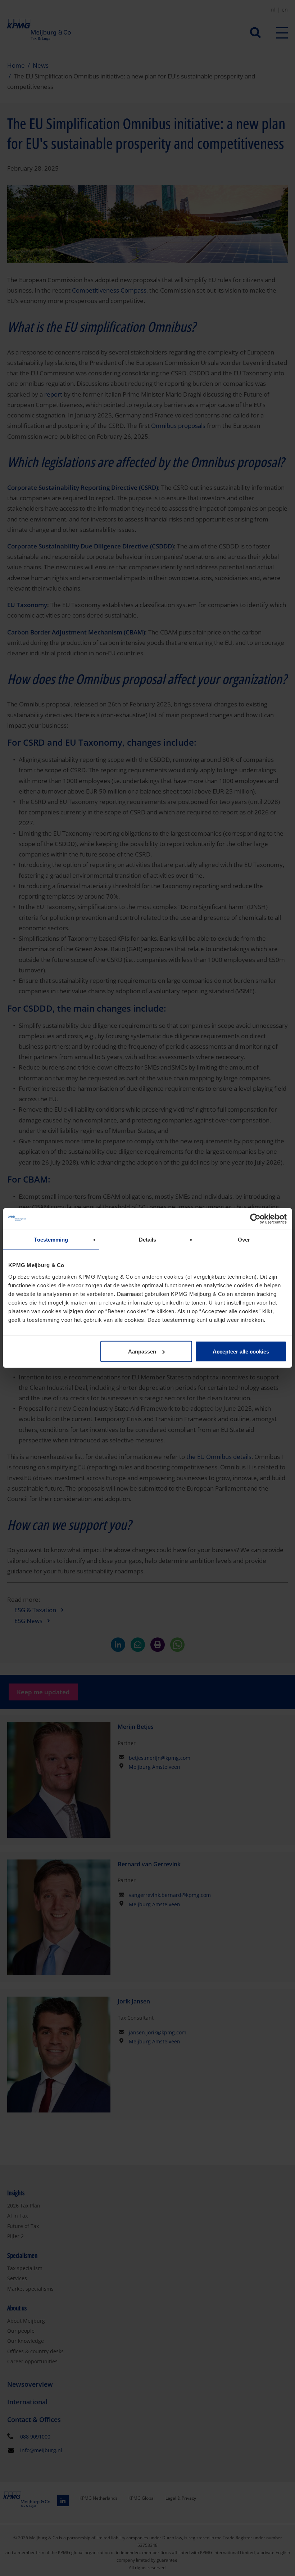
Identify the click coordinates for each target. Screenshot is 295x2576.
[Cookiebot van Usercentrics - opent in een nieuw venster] (255, 1219)
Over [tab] (244, 1240)
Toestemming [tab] (51, 1240)
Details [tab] (148, 1240)
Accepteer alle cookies (241, 1351)
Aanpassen (142, 1351)
